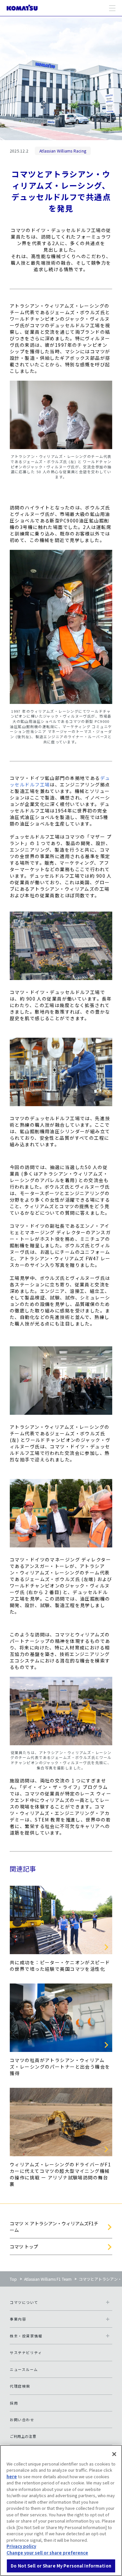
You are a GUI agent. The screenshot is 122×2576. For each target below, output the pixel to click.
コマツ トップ (24, 2247)
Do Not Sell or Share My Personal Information (61, 2566)
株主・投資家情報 (26, 2336)
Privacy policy (21, 2546)
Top (13, 2279)
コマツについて (24, 2302)
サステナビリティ (26, 2352)
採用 (14, 2403)
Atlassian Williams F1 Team (48, 2279)
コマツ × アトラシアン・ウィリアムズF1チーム (54, 2227)
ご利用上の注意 (23, 2436)
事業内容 (18, 2319)
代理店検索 (20, 2386)
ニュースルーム (24, 2369)
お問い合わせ (22, 2420)
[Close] (114, 2454)
